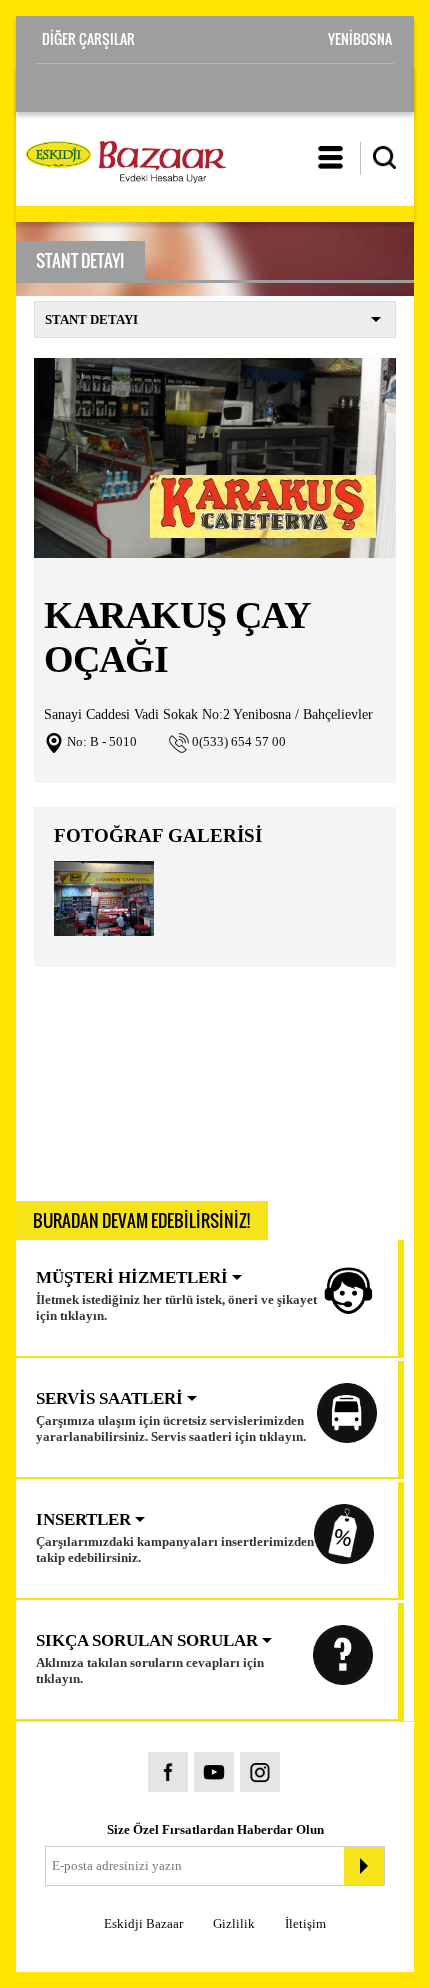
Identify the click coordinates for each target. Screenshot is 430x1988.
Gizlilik (234, 1923)
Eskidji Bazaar (143, 1923)
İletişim (305, 1923)
